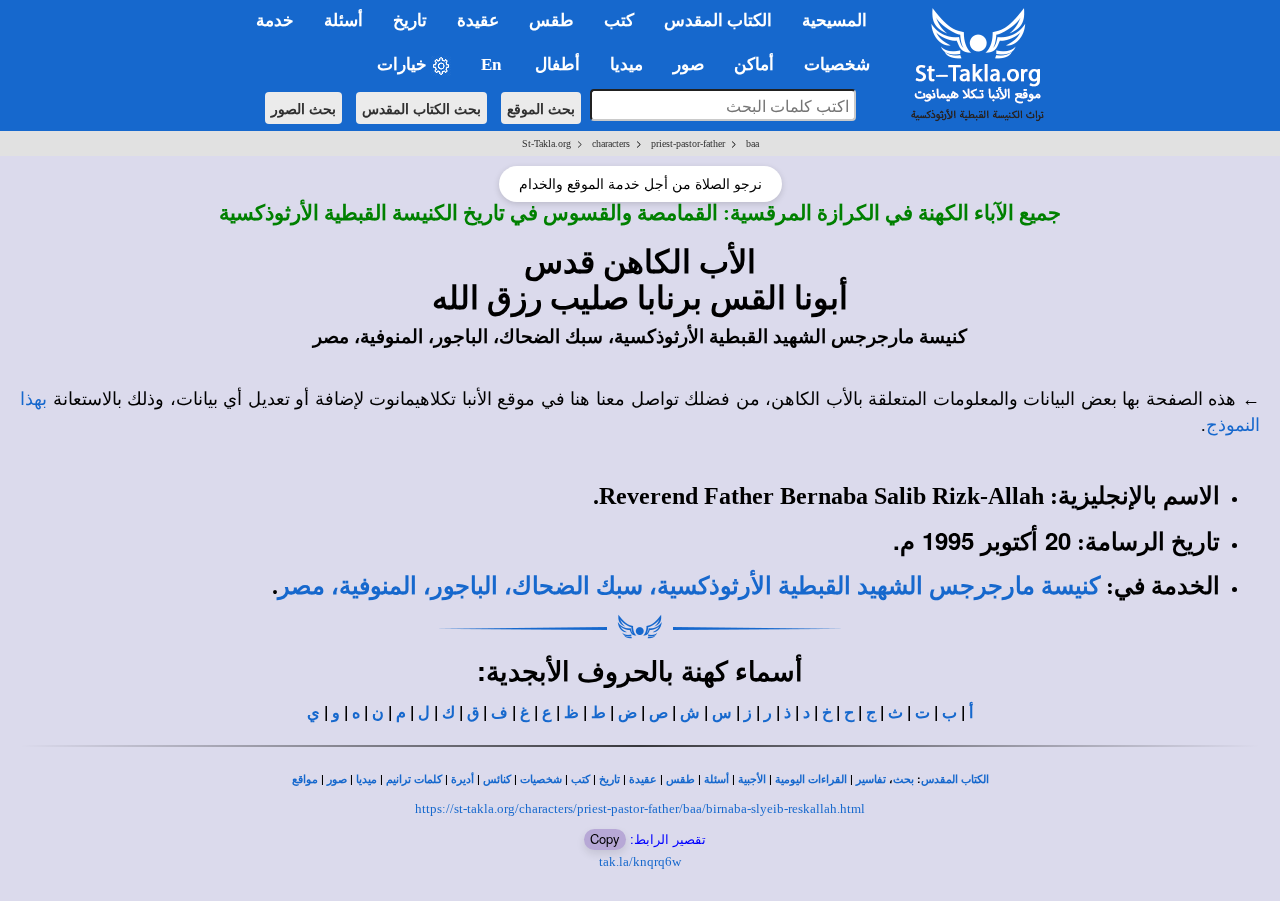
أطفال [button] (557, 64)
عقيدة (643, 779)
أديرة (462, 779)
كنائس (497, 779)
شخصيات (541, 779)
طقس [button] (551, 20)
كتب (580, 779)
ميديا (366, 779)
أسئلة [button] (343, 20)
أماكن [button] (754, 64)
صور (337, 779)
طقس (680, 779)
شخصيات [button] (843, 64)
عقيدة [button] (478, 20)
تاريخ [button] (410, 20)
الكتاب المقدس (955, 779)
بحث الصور (303, 108)
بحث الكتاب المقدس (421, 108)
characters (611, 143)
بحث (903, 779)
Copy (605, 838)
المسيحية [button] (834, 20)
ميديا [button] (626, 64)
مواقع (305, 779)
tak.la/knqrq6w (640, 861)
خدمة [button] (275, 20)
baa (752, 143)
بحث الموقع (541, 108)
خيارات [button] (404, 64)
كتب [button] (619, 20)
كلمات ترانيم (414, 779)
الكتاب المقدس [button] (718, 20)
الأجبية (752, 779)
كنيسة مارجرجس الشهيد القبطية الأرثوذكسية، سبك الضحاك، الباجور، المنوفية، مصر (689, 586)
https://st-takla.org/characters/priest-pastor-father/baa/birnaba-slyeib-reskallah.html (640, 808)
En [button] (493, 64)
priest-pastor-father (688, 143)
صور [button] (688, 64)
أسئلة (716, 779)
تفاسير (871, 779)
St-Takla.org (546, 143)
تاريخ (609, 779)
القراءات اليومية (811, 779)
